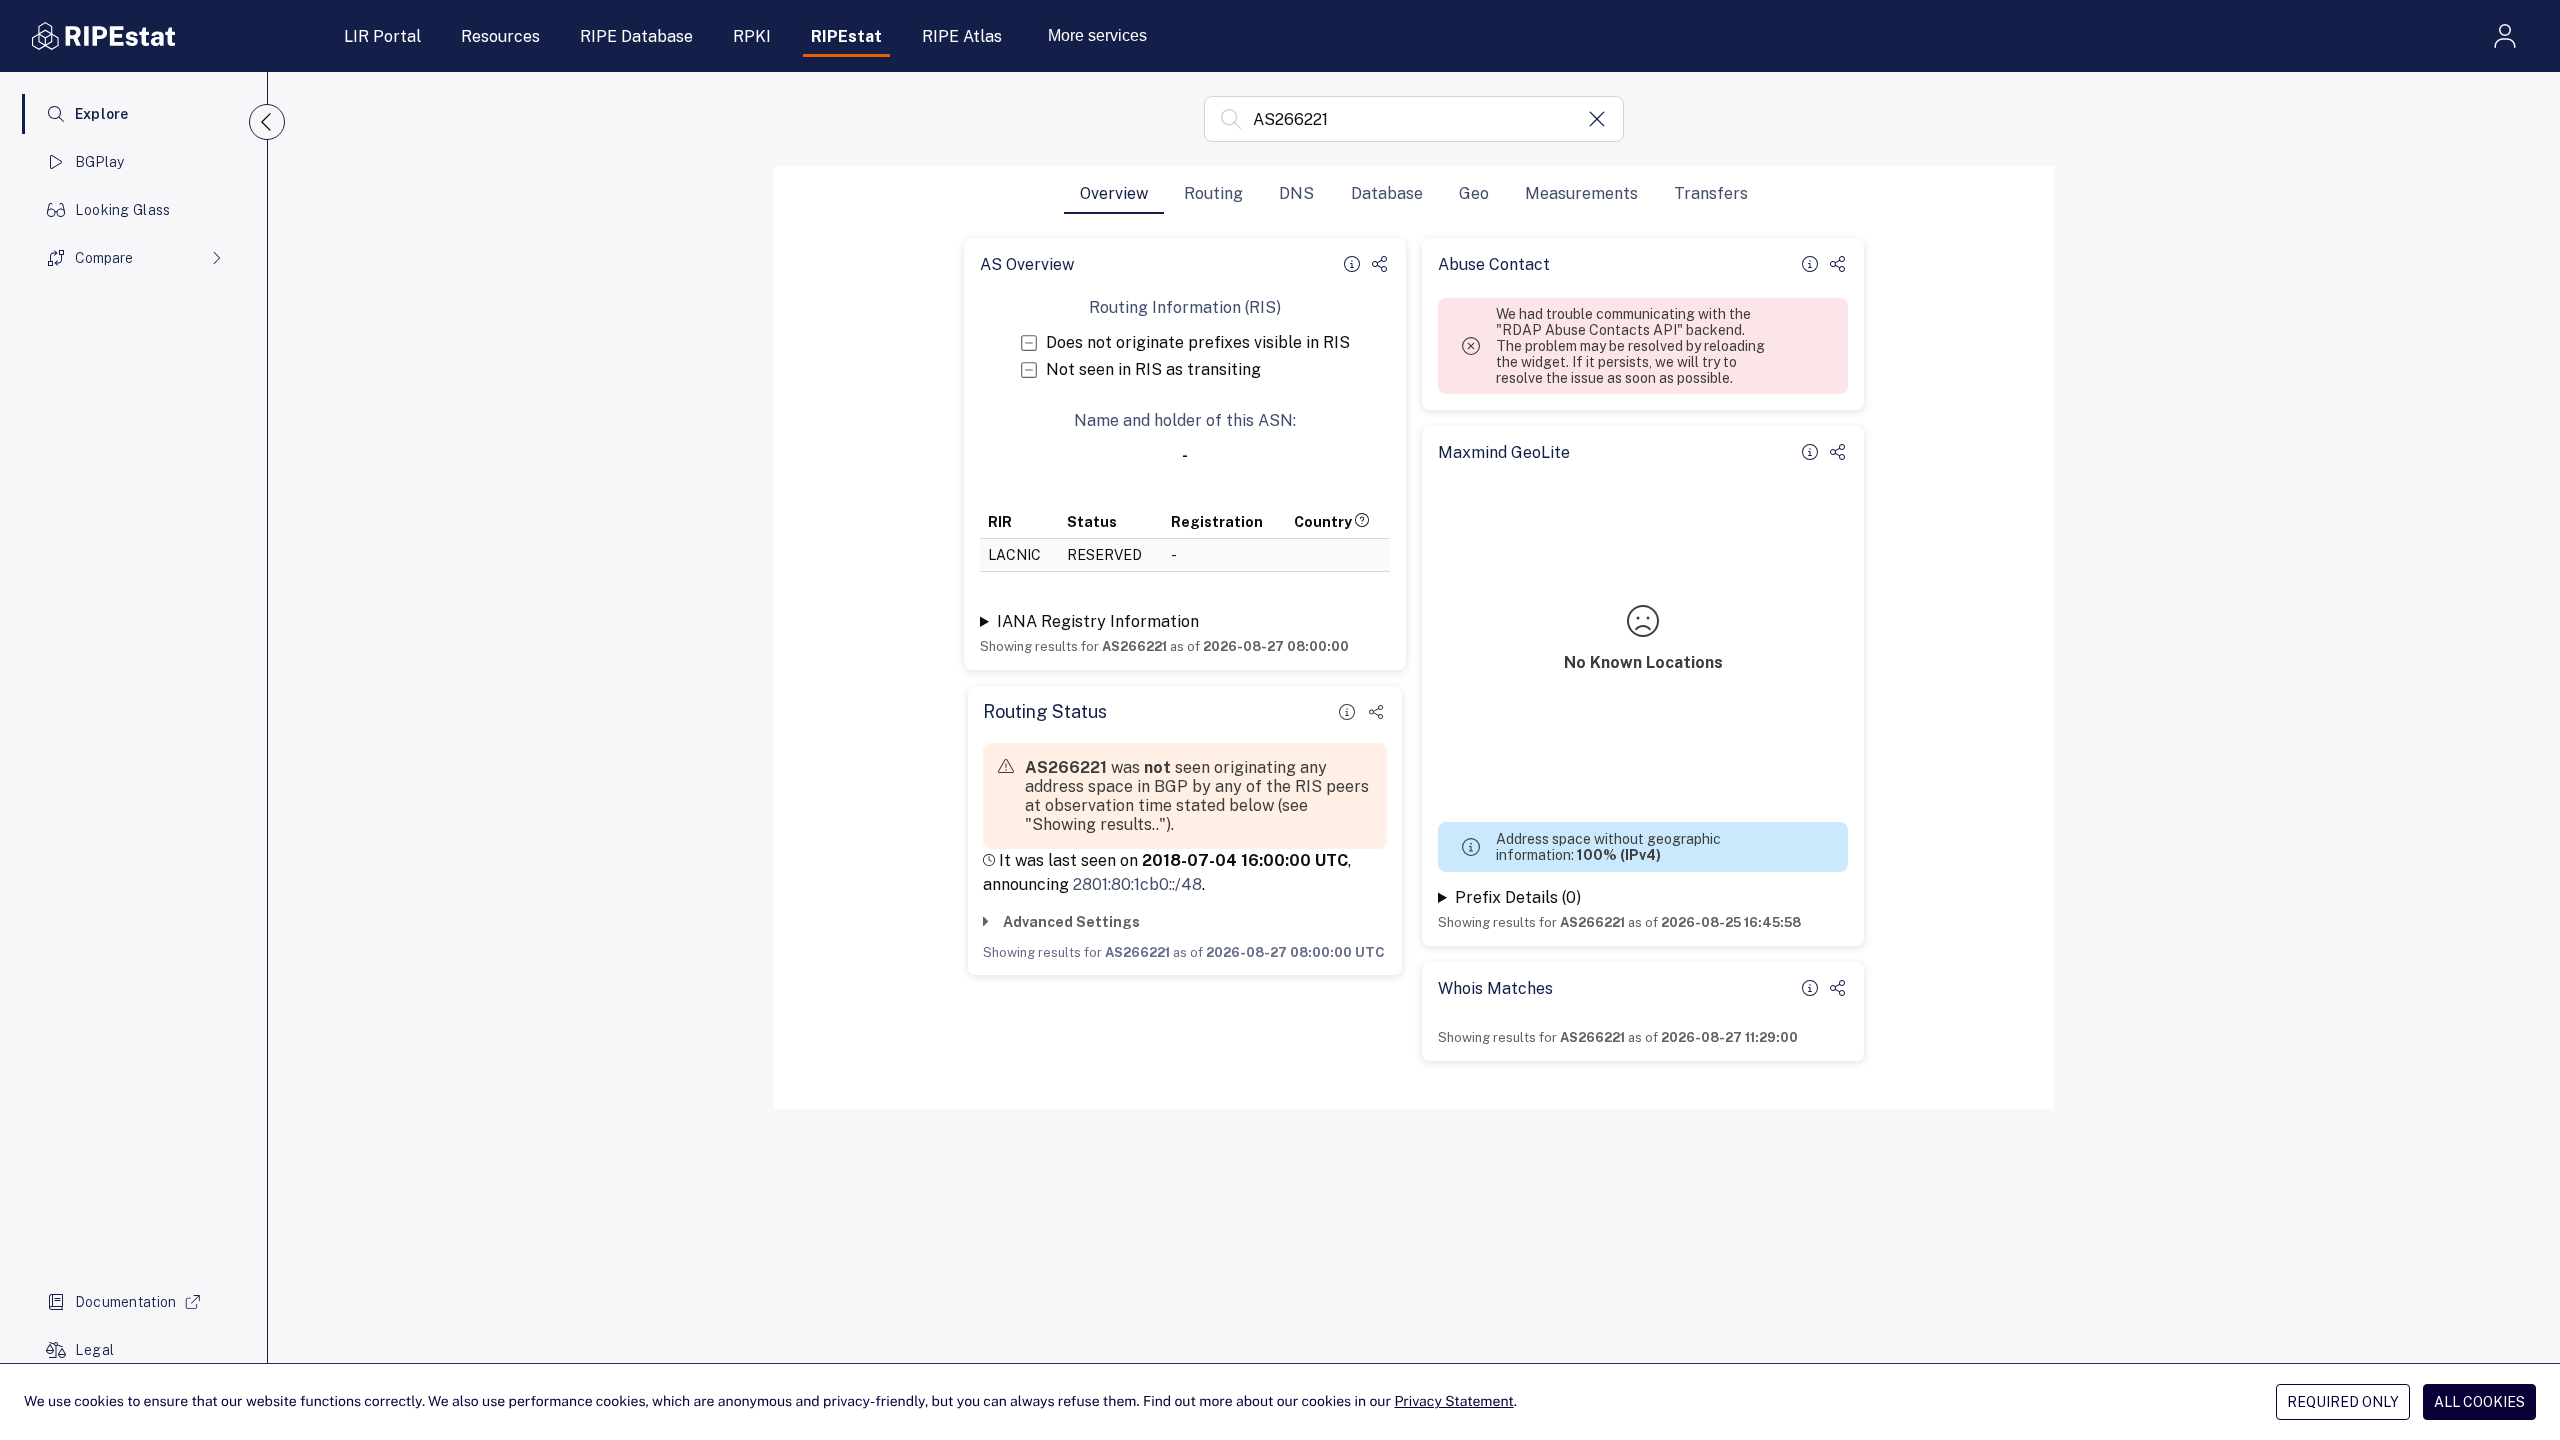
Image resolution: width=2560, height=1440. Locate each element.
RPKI (752, 36)
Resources (500, 36)
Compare (104, 258)
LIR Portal (382, 36)
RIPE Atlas (962, 36)
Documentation (126, 1302)
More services (1097, 35)
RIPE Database (636, 36)
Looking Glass (123, 210)
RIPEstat (846, 36)
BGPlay (100, 162)
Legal (94, 1350)
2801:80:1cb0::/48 (1137, 884)
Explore (102, 114)
